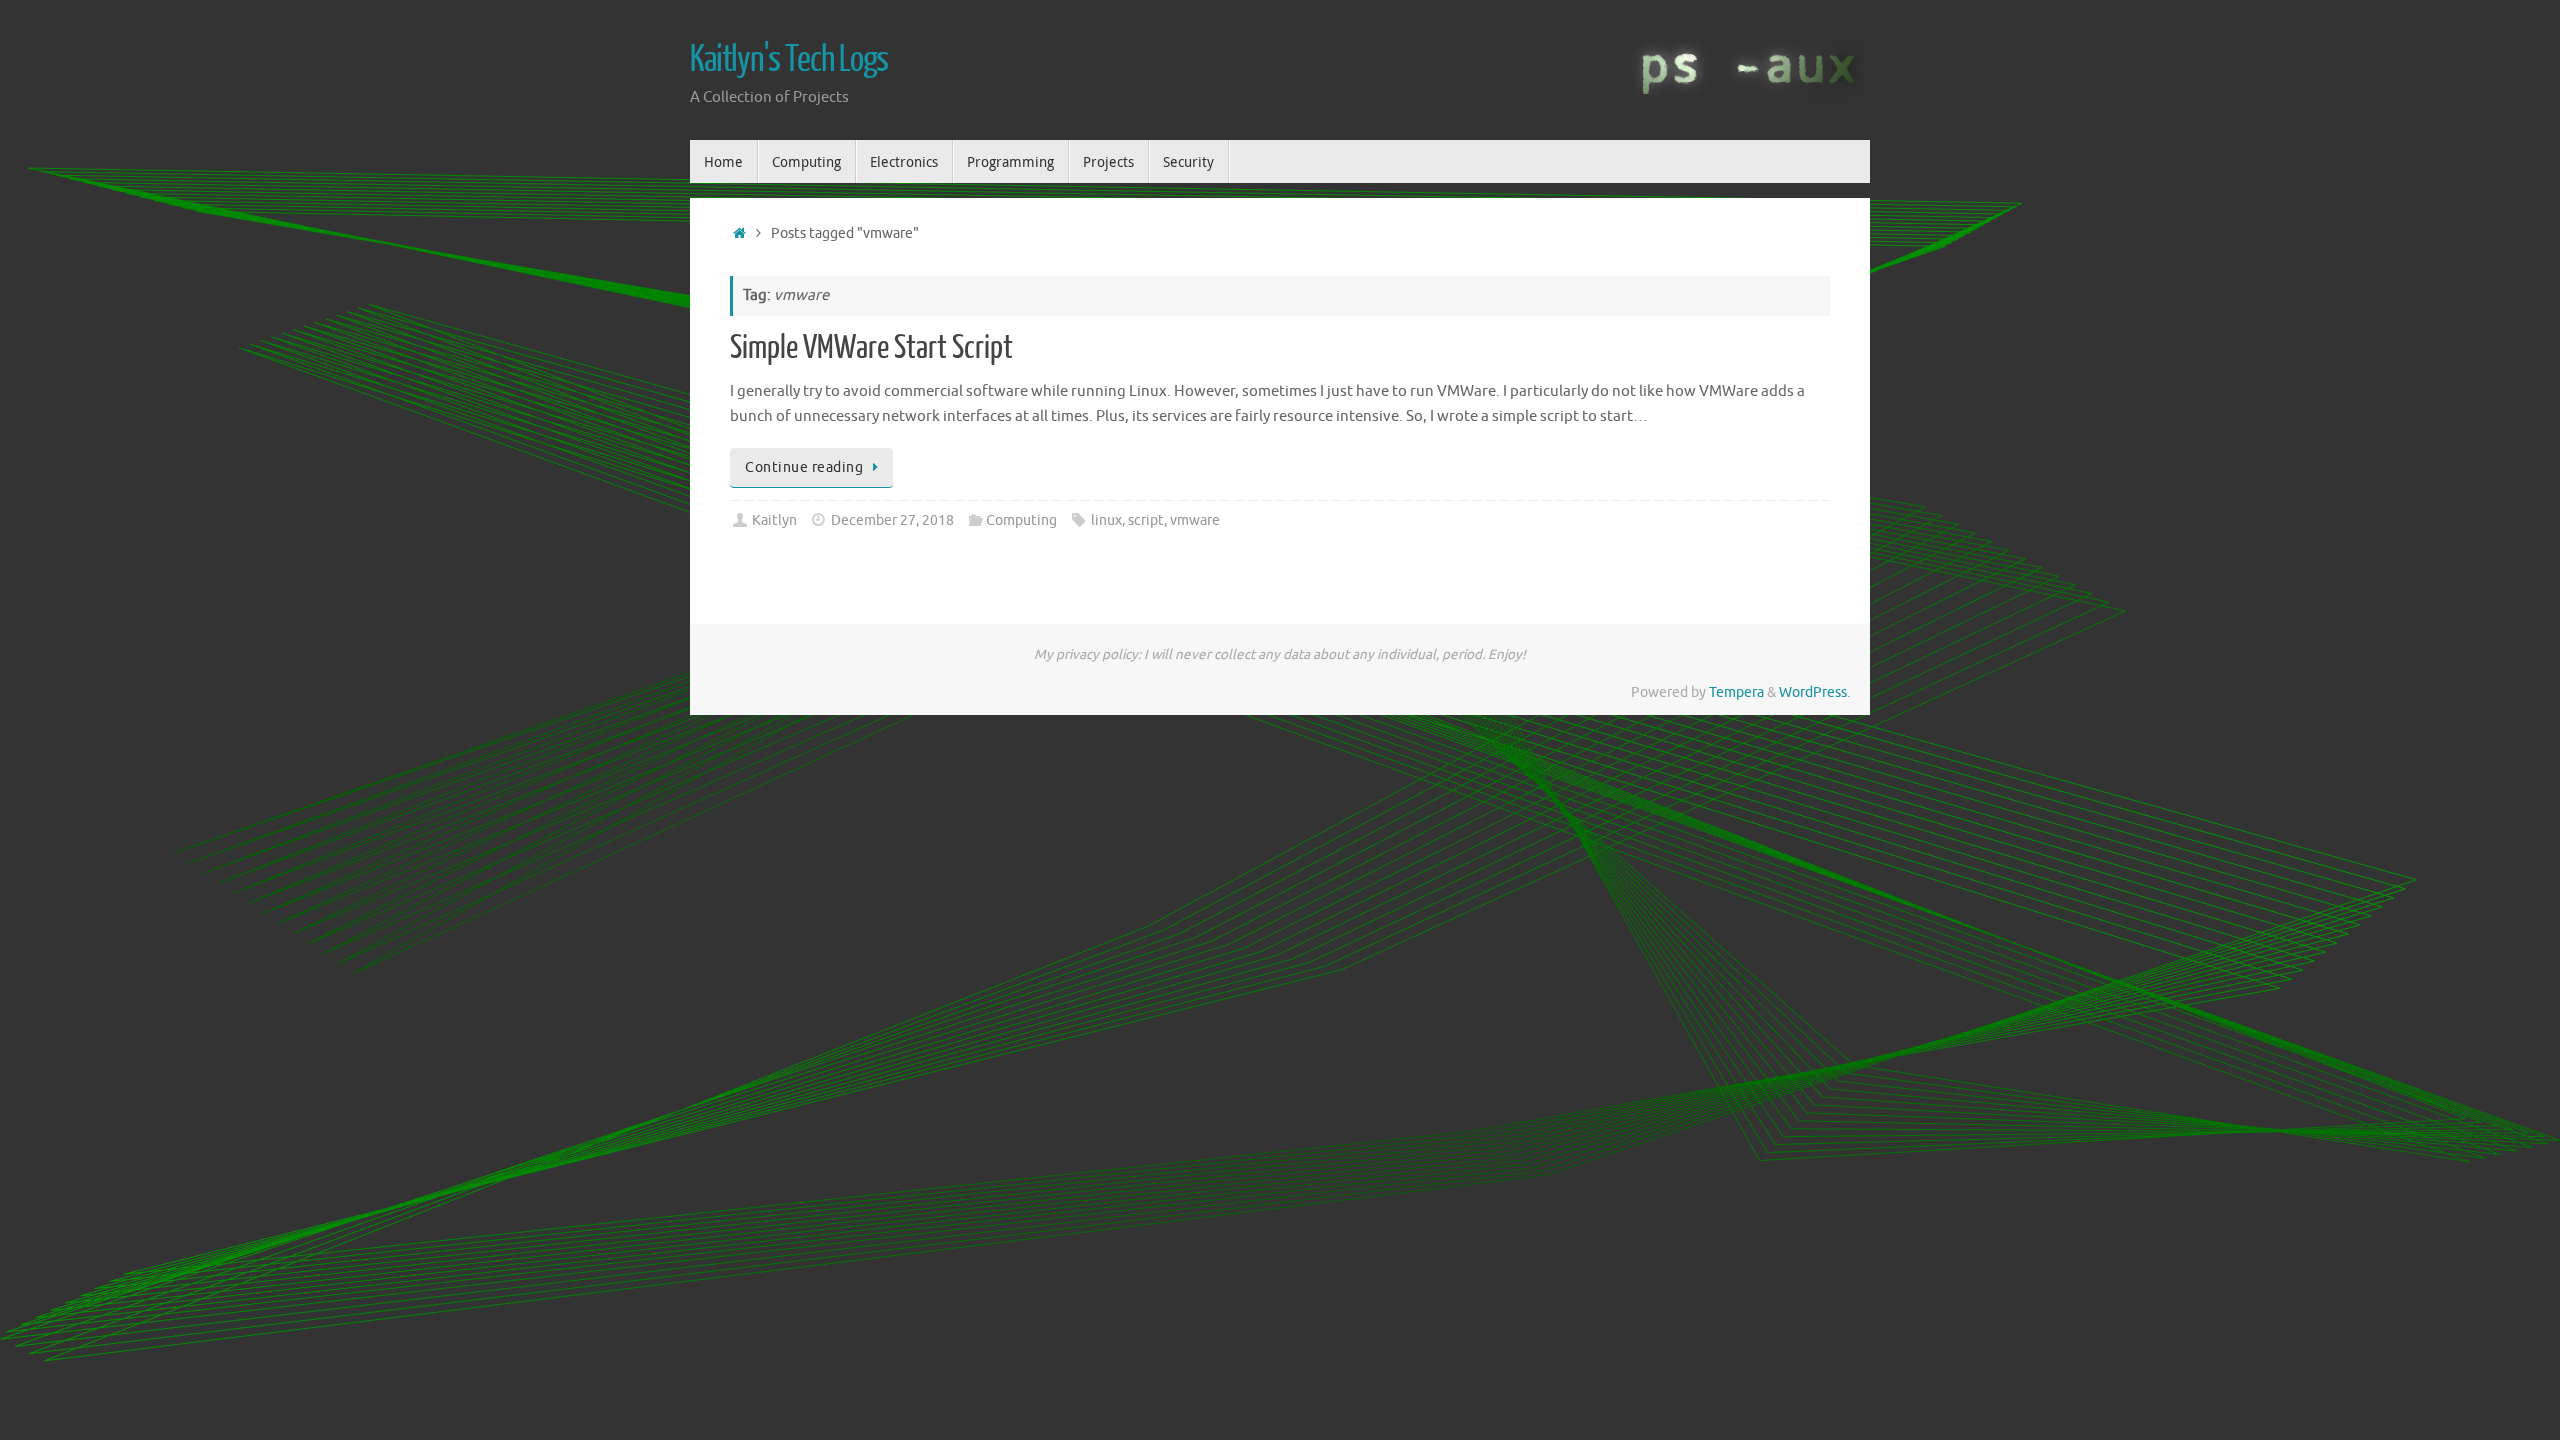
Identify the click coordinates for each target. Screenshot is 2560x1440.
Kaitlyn (774, 520)
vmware (1195, 520)
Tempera (1736, 692)
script (1146, 520)
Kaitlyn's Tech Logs (789, 60)
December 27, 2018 (892, 520)
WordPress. (1814, 692)
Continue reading (804, 467)
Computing (1021, 520)
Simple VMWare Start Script (871, 348)
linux (1106, 520)
